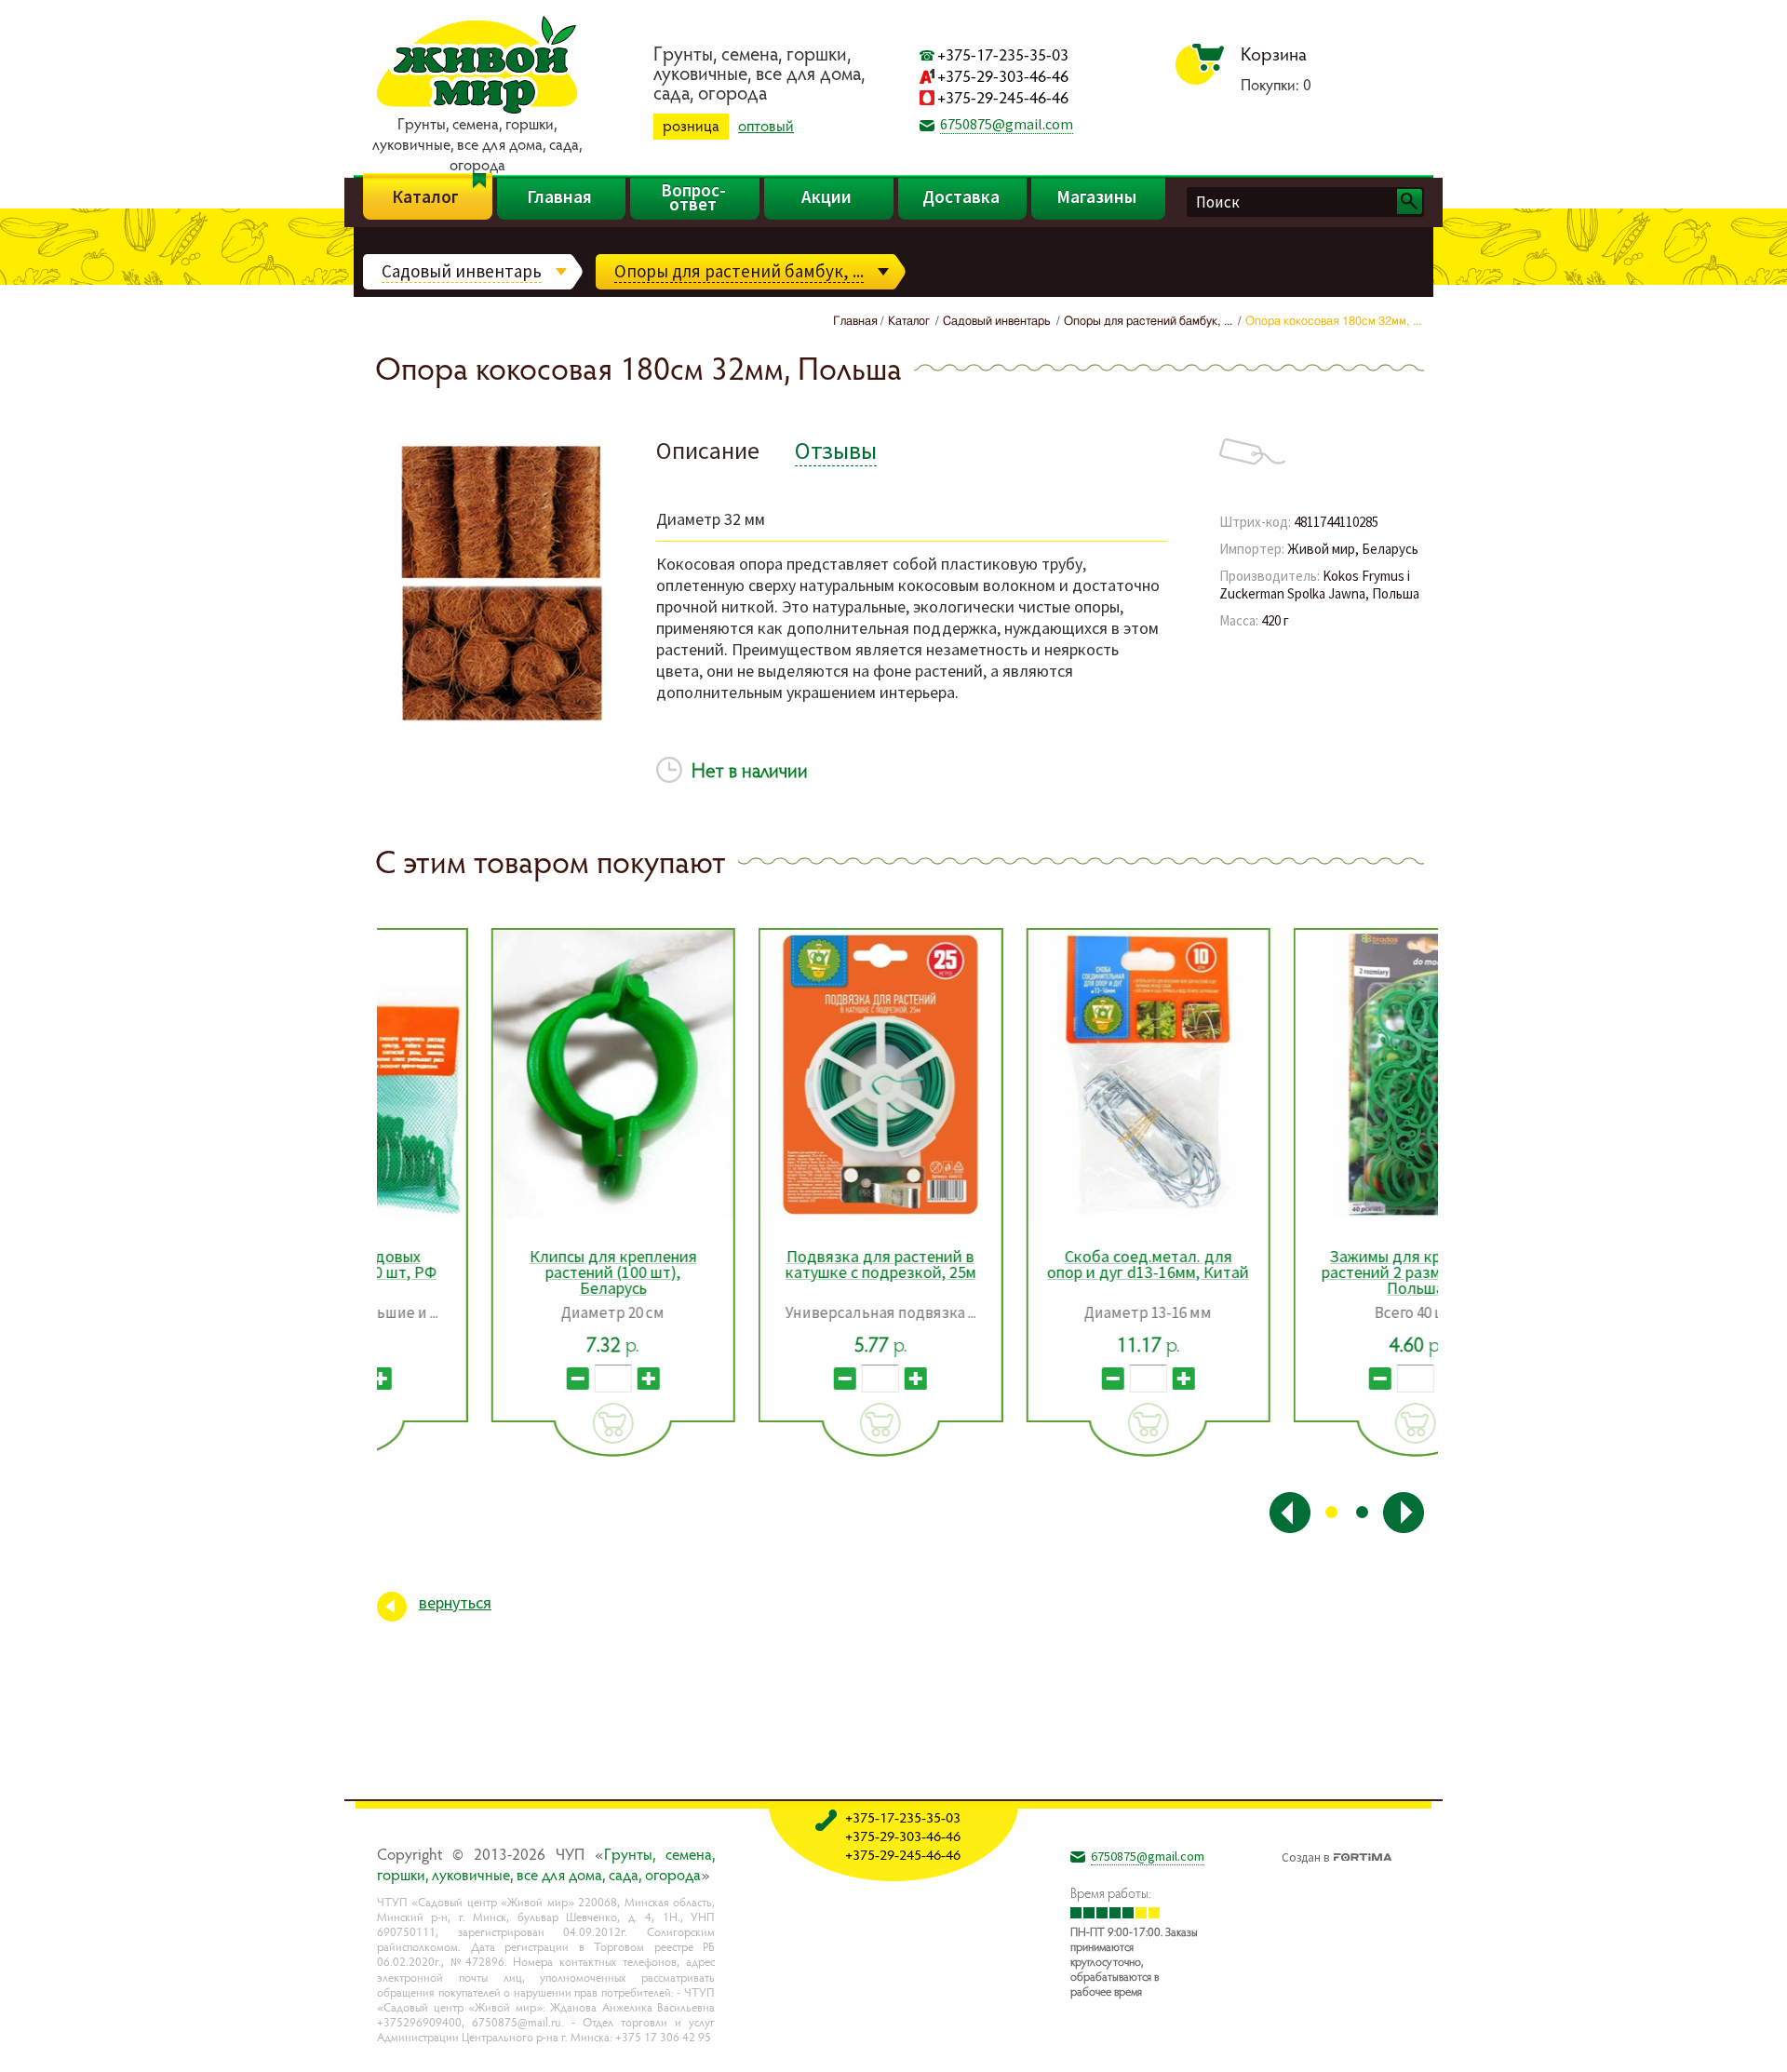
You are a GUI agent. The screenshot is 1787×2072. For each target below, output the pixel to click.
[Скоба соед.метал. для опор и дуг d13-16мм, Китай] (1035, 1074)
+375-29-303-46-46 (1003, 76)
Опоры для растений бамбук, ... (739, 271)
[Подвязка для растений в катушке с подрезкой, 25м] (767, 1074)
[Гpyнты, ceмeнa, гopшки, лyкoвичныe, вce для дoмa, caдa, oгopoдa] (477, 111)
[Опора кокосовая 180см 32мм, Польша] (498, 722)
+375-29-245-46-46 (1003, 97)
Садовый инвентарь (462, 271)
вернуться (455, 1602)
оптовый (766, 126)
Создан (1305, 1855)
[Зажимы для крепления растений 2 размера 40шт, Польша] (1303, 1074)
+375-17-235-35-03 (1003, 54)
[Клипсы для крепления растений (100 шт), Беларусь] (500, 1074)
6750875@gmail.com (1007, 124)
